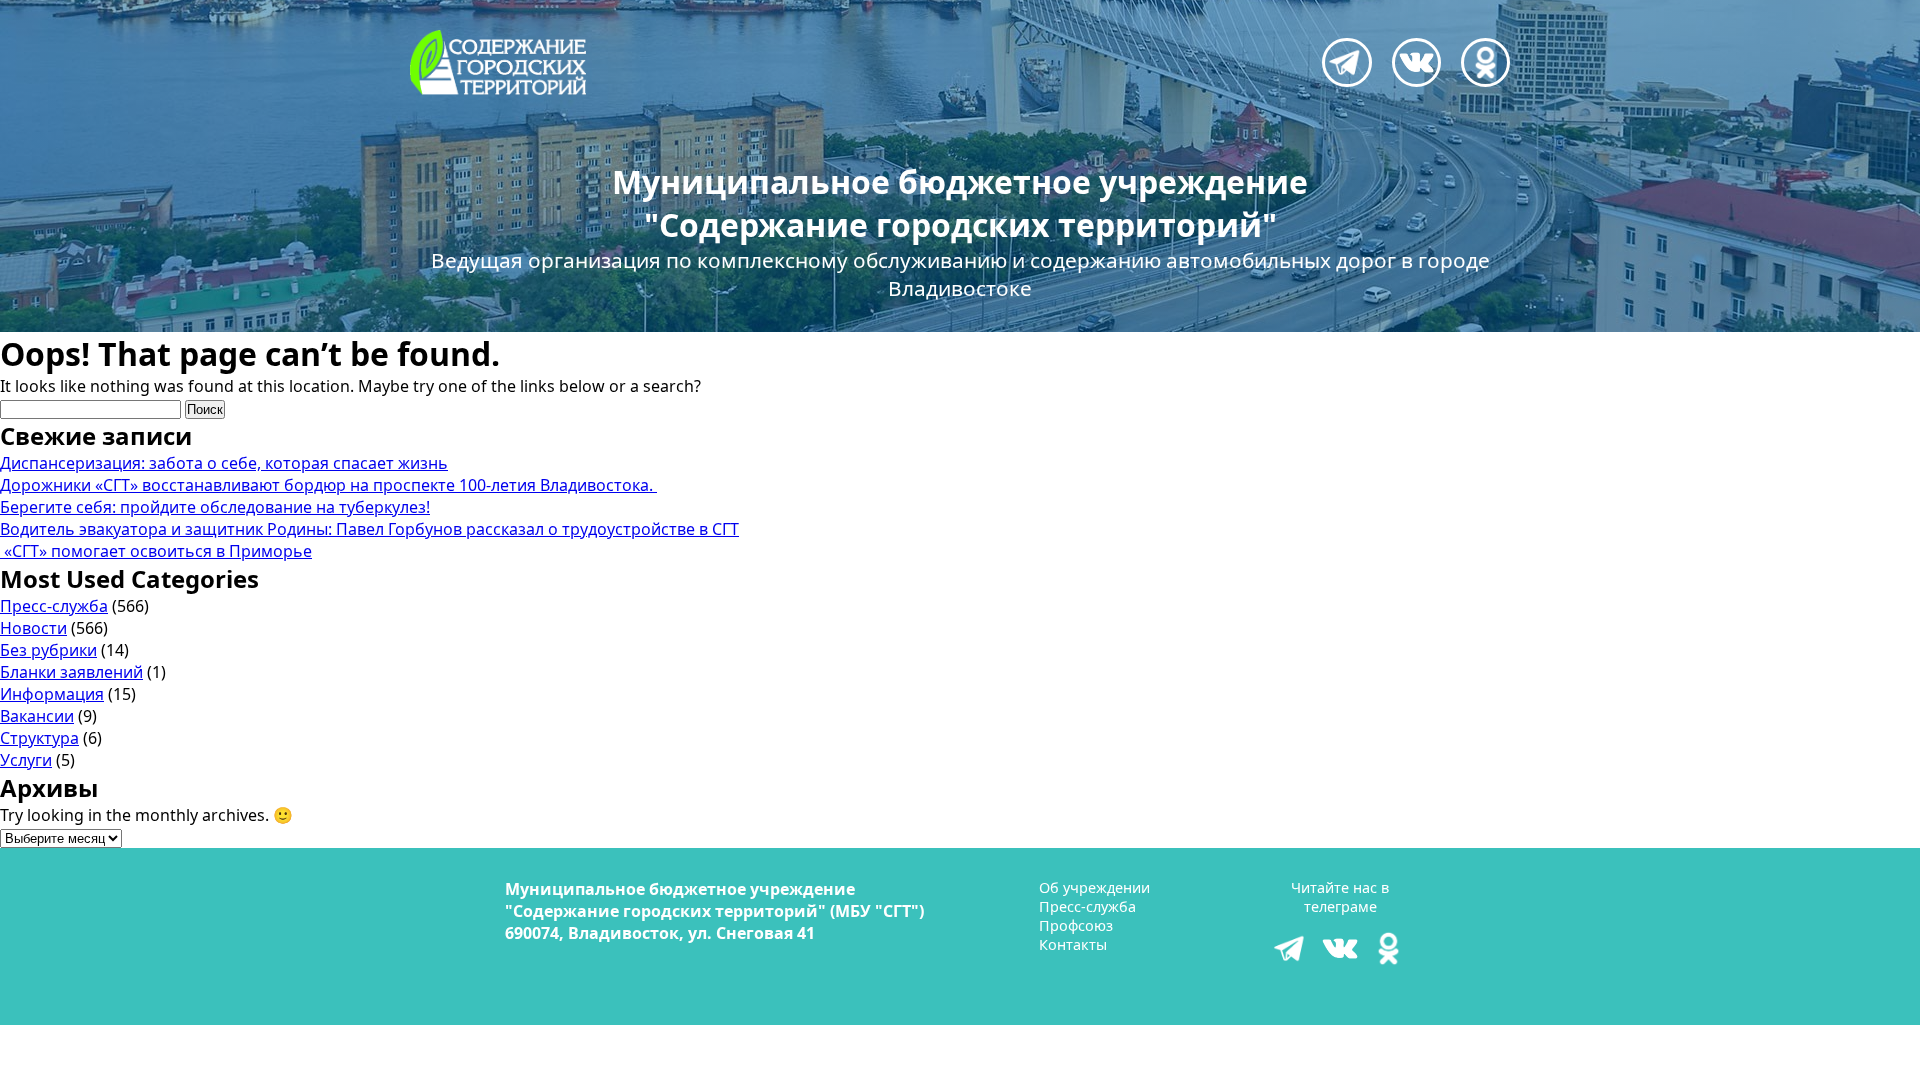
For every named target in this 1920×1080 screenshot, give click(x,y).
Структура (39, 738)
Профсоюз (1076, 925)
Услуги (26, 760)
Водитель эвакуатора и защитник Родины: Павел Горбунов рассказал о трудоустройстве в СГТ (369, 529)
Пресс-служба (54, 606)
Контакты (1073, 944)
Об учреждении (1094, 887)
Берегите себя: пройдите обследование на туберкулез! (215, 507)
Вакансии (37, 716)
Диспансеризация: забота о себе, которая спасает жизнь (224, 463)
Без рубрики (48, 650)
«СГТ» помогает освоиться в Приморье (156, 551)
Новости (33, 628)
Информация (52, 694)
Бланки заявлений (71, 672)
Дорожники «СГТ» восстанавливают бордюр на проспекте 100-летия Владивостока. (328, 485)
